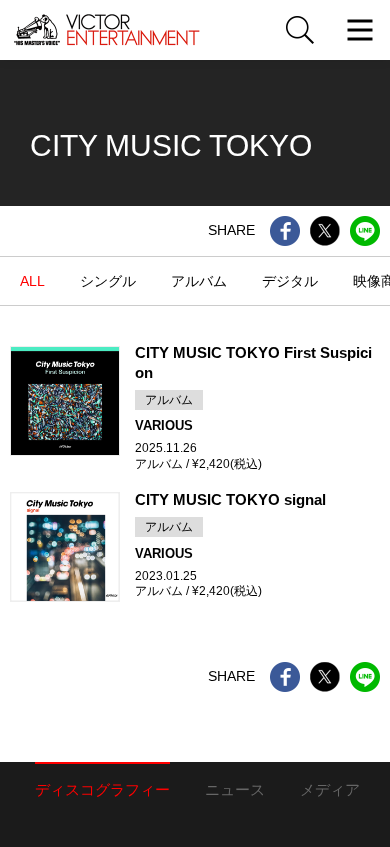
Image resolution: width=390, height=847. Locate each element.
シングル (108, 281)
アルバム (199, 281)
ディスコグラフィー (102, 789)
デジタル (290, 281)
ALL (32, 281)
